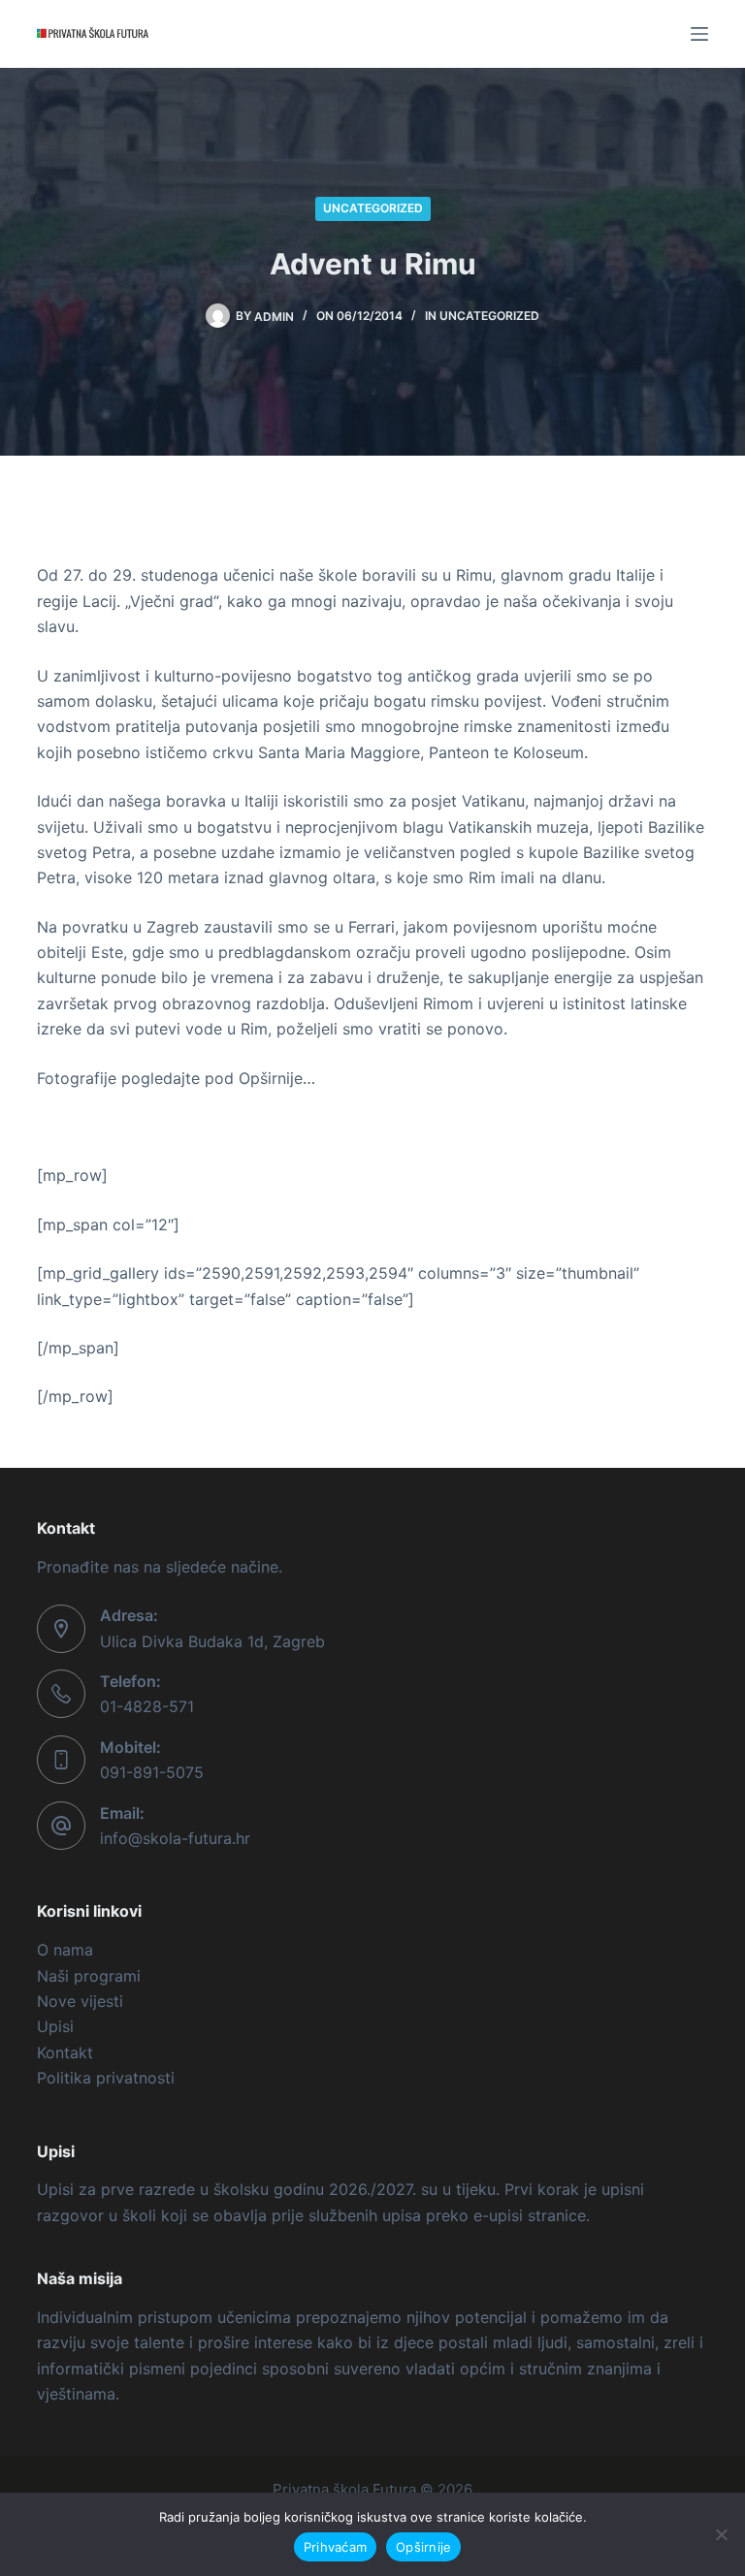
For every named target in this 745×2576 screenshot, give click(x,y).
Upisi (55, 2026)
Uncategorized (373, 208)
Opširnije (423, 2547)
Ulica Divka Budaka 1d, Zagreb (212, 1641)
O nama (65, 1950)
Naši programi (89, 1976)
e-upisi (498, 2215)
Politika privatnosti (106, 2078)
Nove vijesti (80, 2001)
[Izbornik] (699, 34)
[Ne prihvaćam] (721, 2534)
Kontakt (65, 2052)
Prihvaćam (335, 2547)
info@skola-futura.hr (175, 1838)
